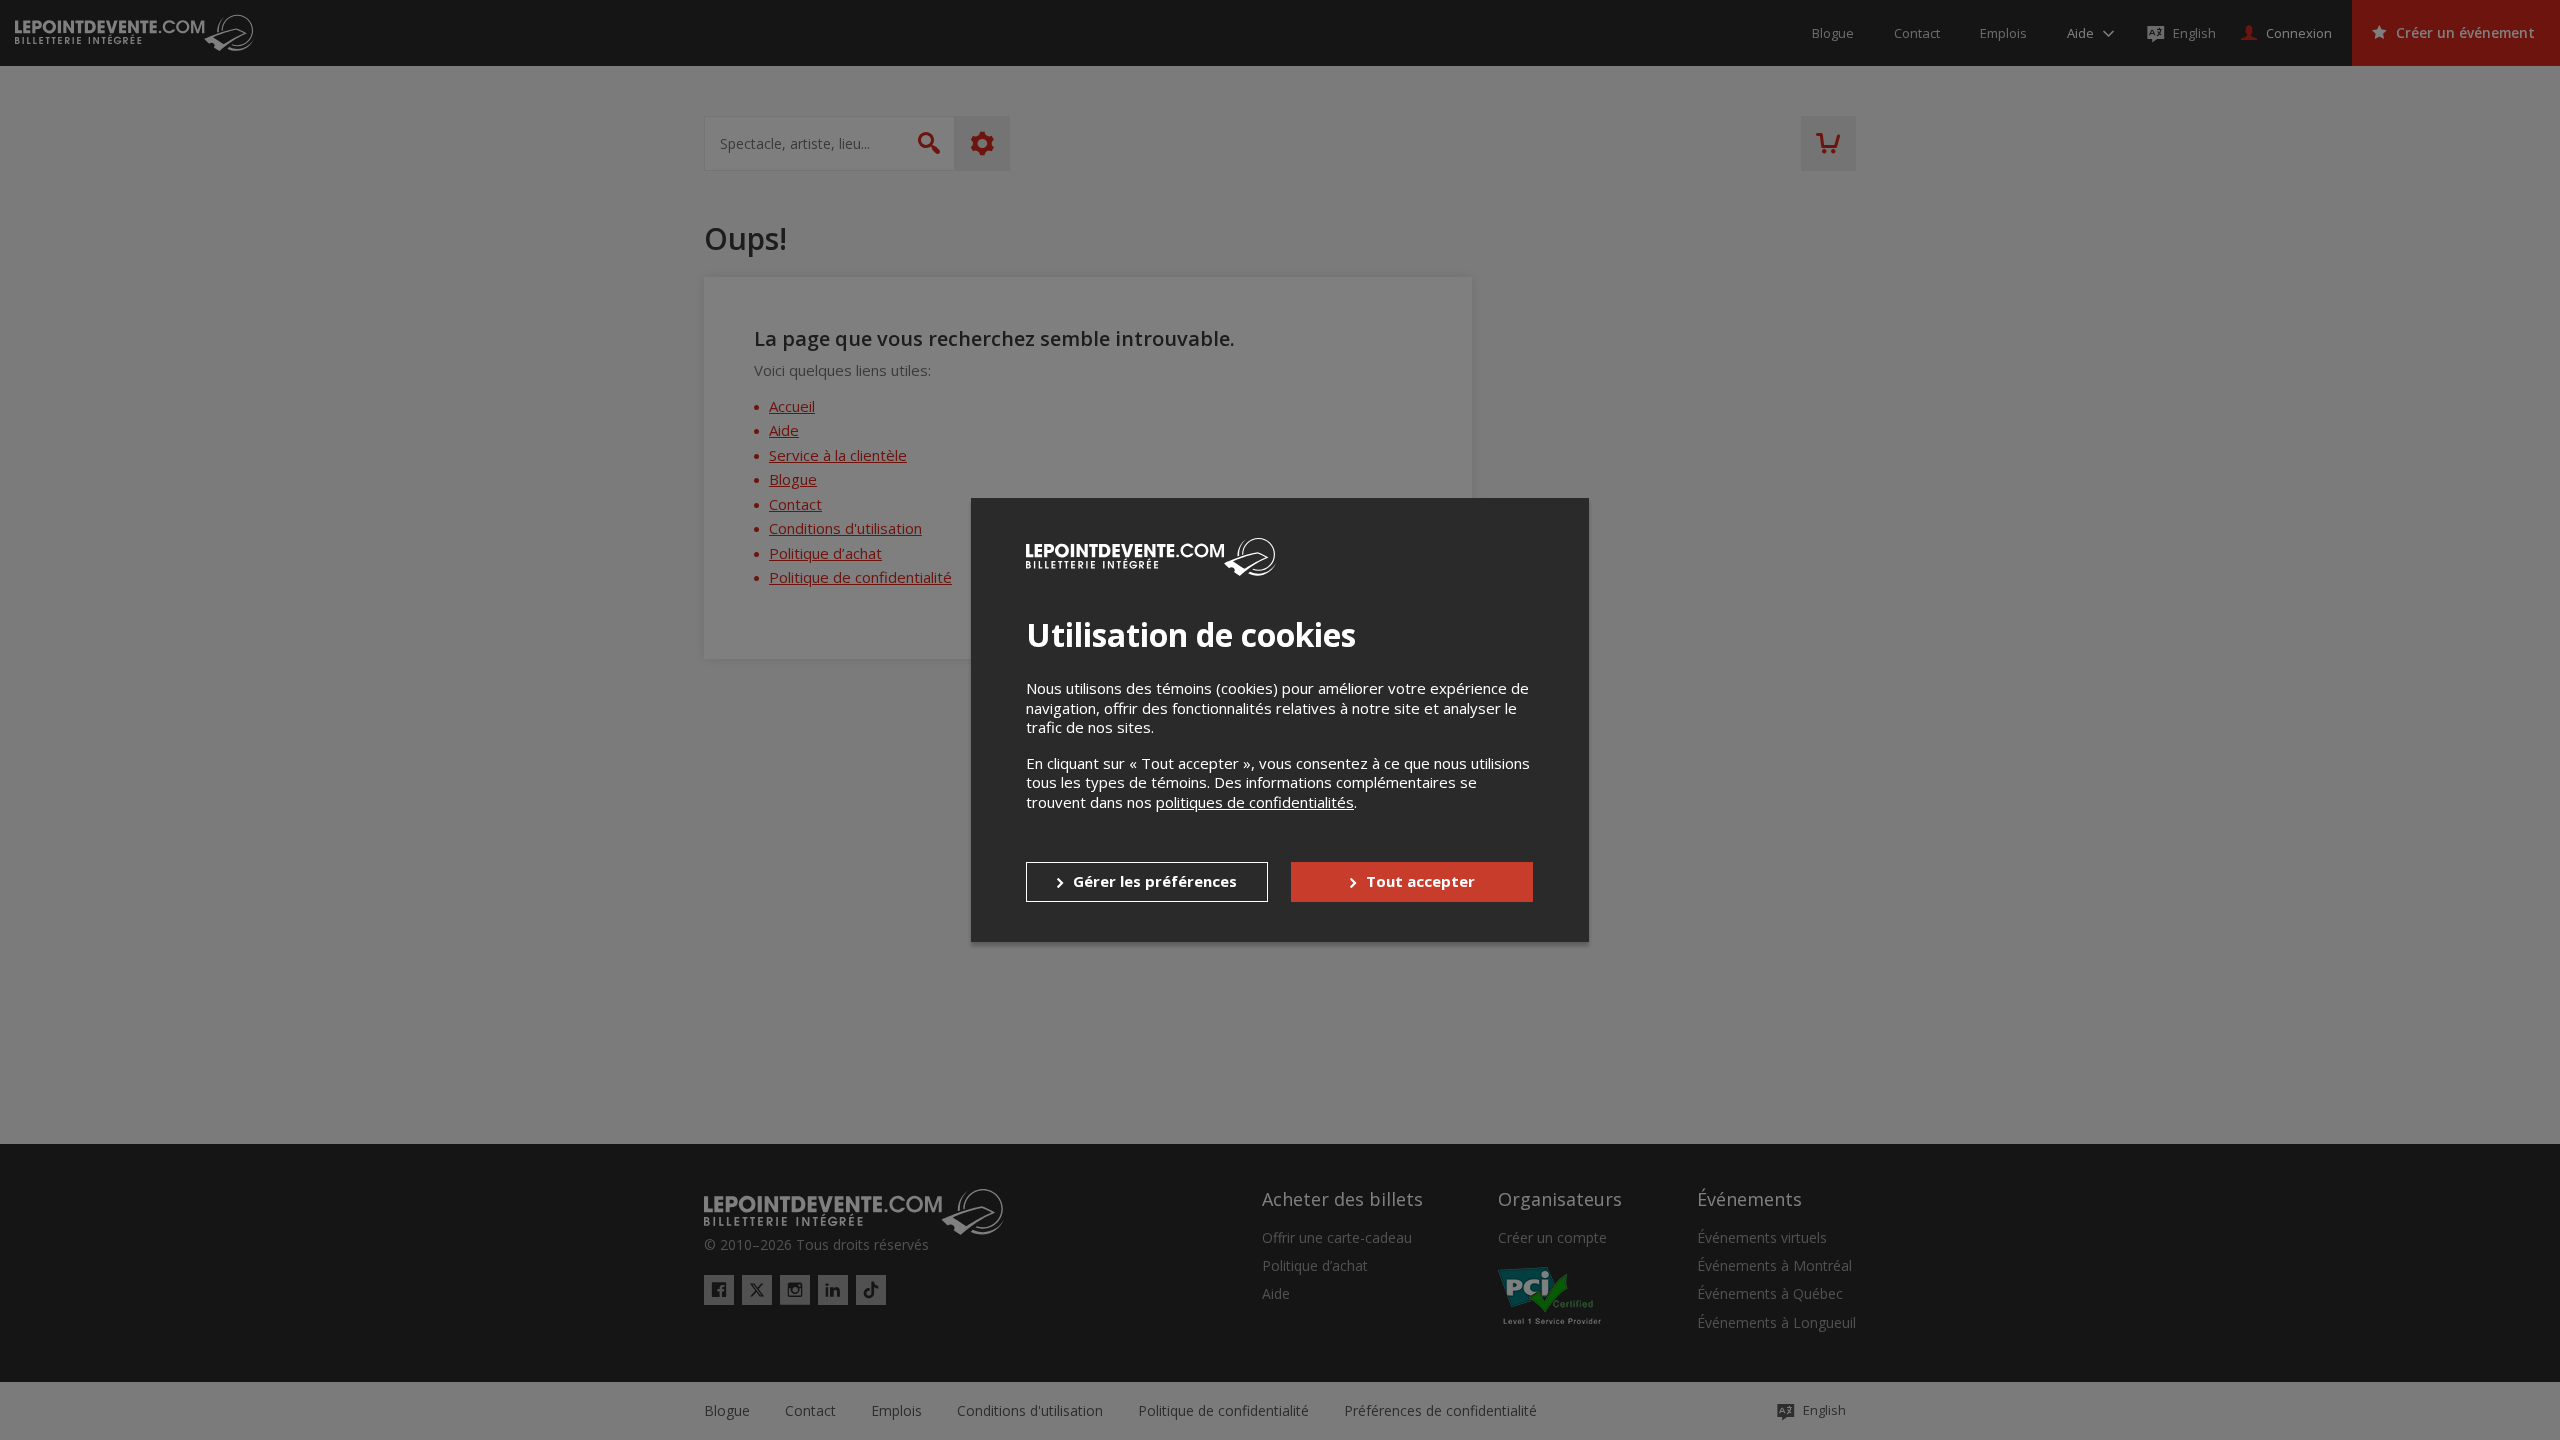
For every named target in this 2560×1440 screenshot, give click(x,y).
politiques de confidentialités (1255, 802)
